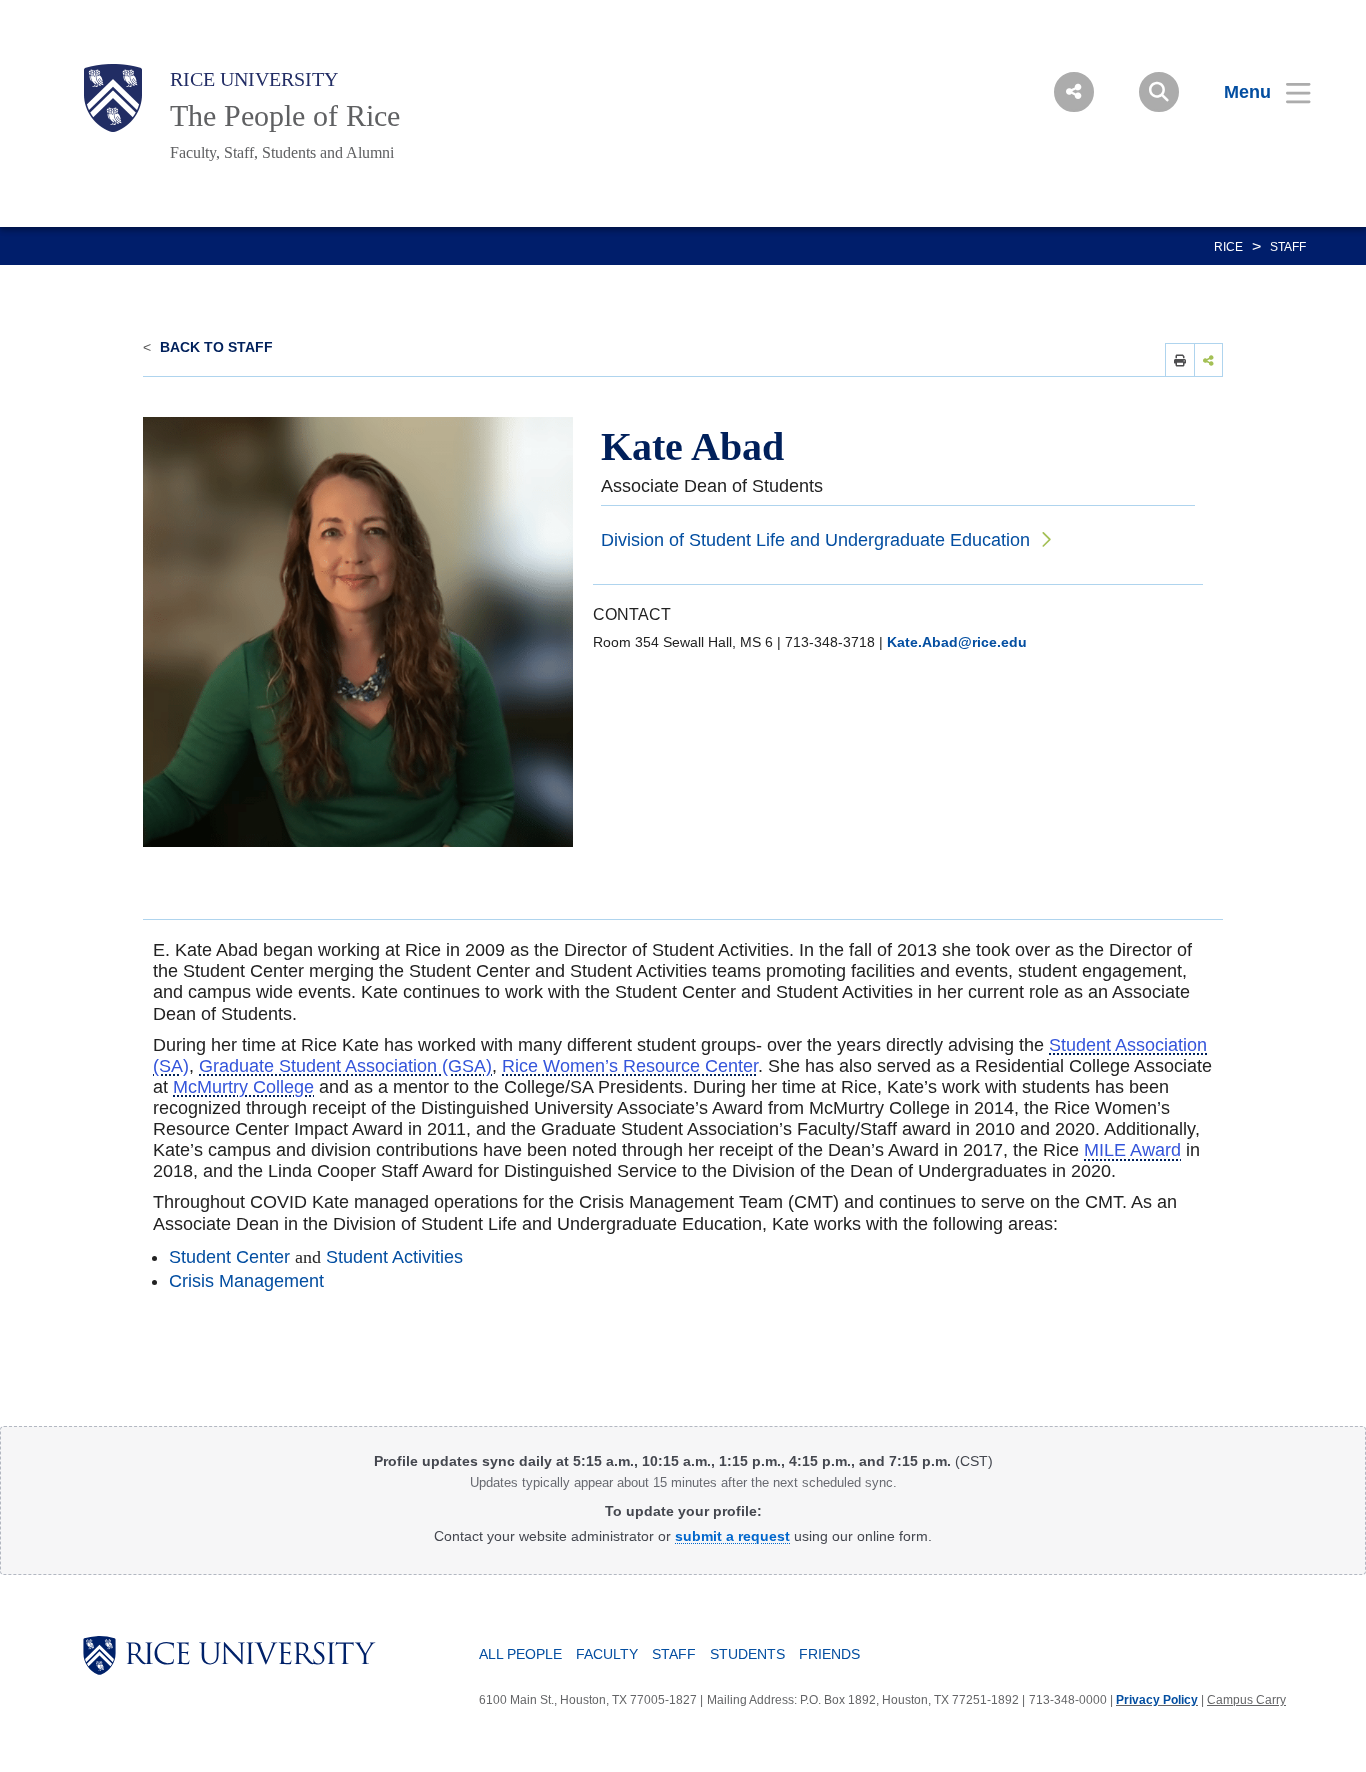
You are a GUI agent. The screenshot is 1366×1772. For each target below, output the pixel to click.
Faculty (607, 1654)
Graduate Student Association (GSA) (345, 1066)
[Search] (1159, 92)
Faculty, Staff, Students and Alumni (282, 152)
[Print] (1180, 359)
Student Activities (394, 1257)
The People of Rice (285, 115)
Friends (829, 1654)
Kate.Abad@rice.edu (957, 642)
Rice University (254, 79)
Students (747, 1654)
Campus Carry (1246, 1700)
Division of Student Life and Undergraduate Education (815, 540)
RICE (1228, 247)
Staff (1288, 247)
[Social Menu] (1074, 92)
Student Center (229, 1257)
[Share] (1209, 359)
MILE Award (1132, 1150)
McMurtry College (243, 1087)
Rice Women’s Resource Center (630, 1066)
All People (520, 1654)
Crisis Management (246, 1281)
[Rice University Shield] (113, 98)
